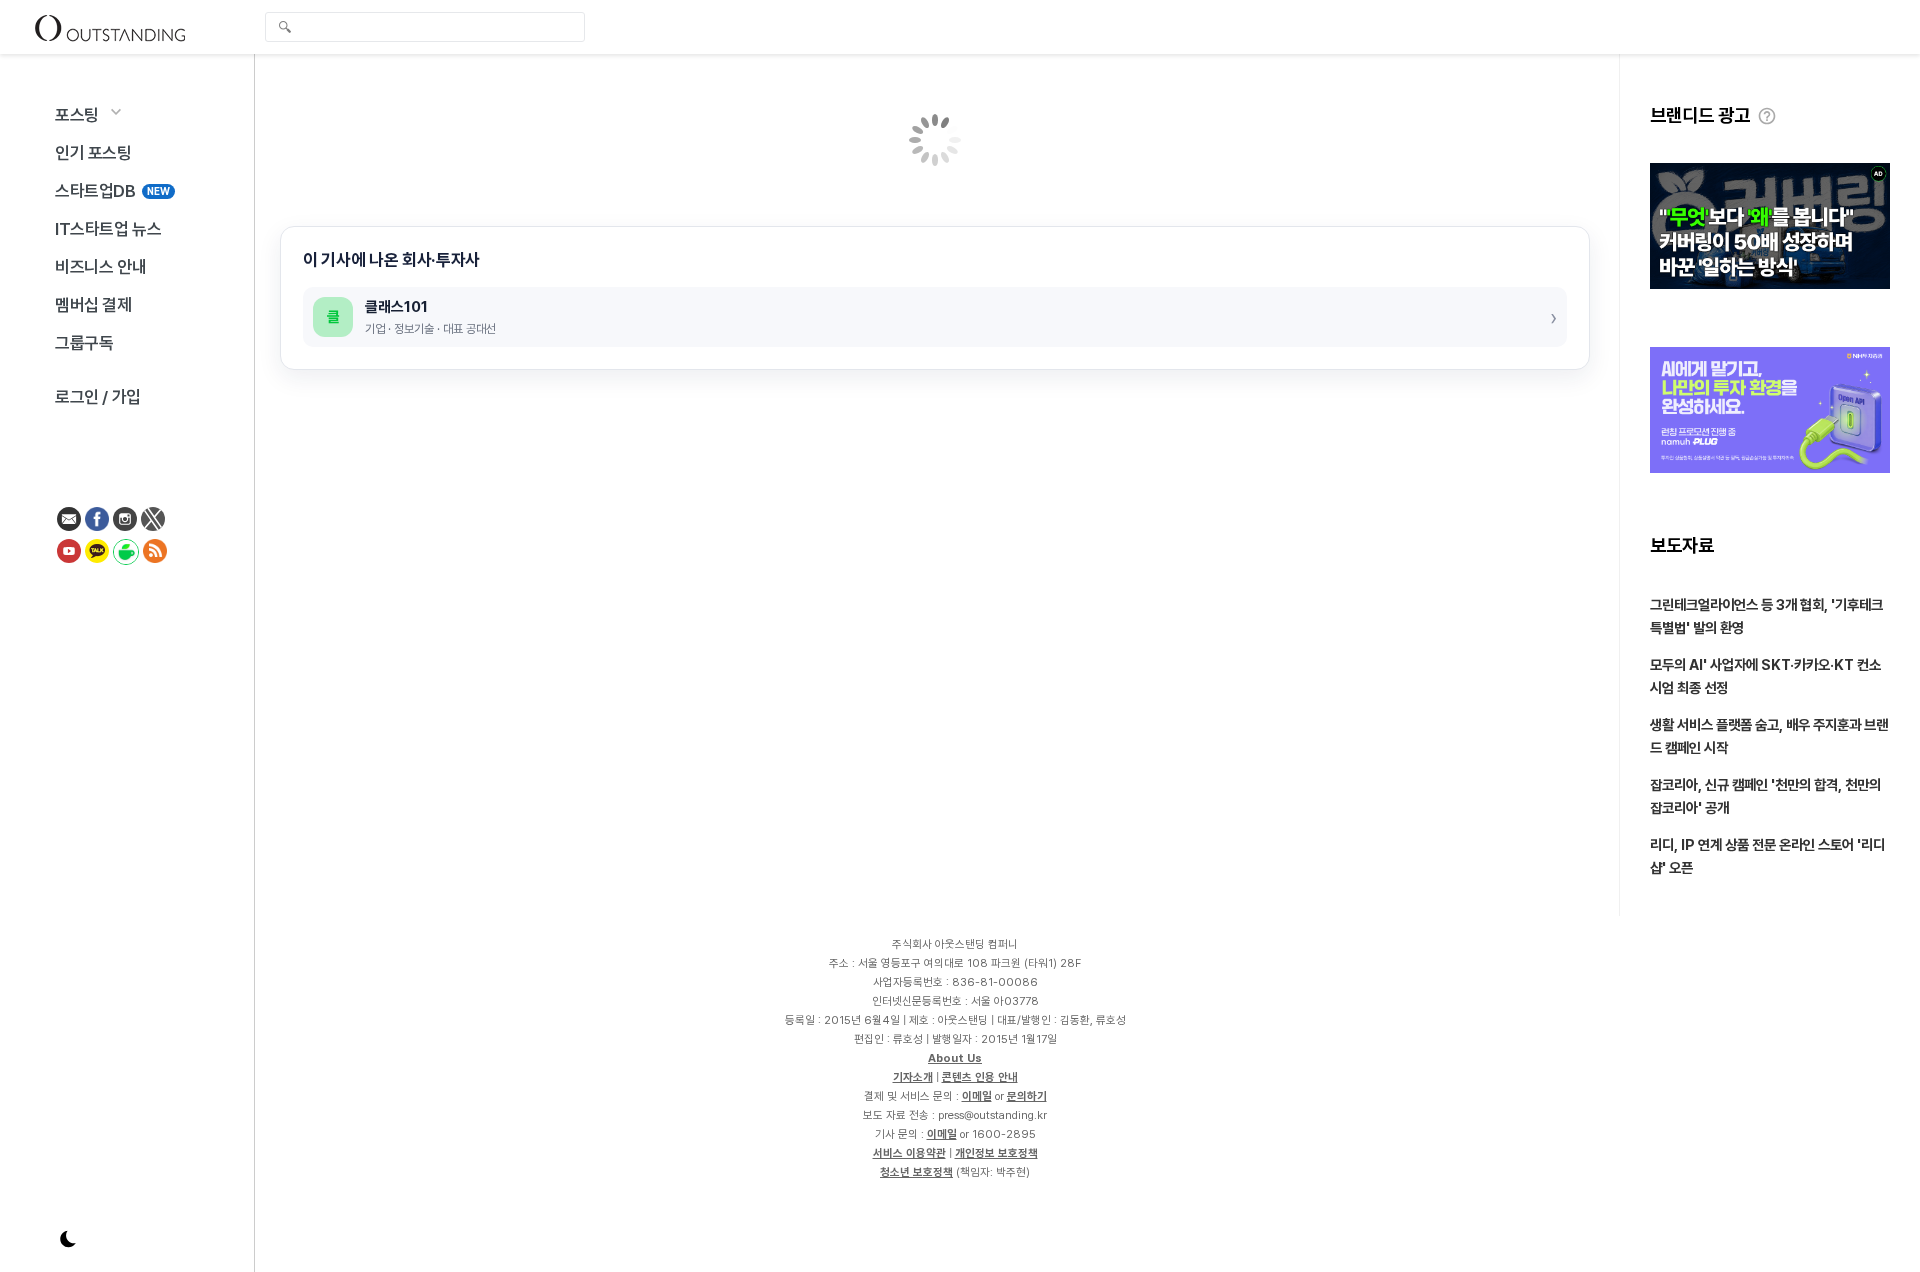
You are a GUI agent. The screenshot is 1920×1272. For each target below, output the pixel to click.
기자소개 (913, 1077)
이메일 (977, 1096)
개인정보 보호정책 (996, 1153)
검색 (285, 29)
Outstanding (110, 27)
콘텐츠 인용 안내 (980, 1077)
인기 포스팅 (93, 153)
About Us (955, 1058)
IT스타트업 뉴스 (108, 229)
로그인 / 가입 (98, 397)
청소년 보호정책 (916, 1172)
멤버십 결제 (93, 305)
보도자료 (1682, 545)
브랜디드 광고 (1700, 115)
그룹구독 (84, 343)
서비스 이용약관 (909, 1153)
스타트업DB (112, 191)
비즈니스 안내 (100, 267)
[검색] (430, 27)
